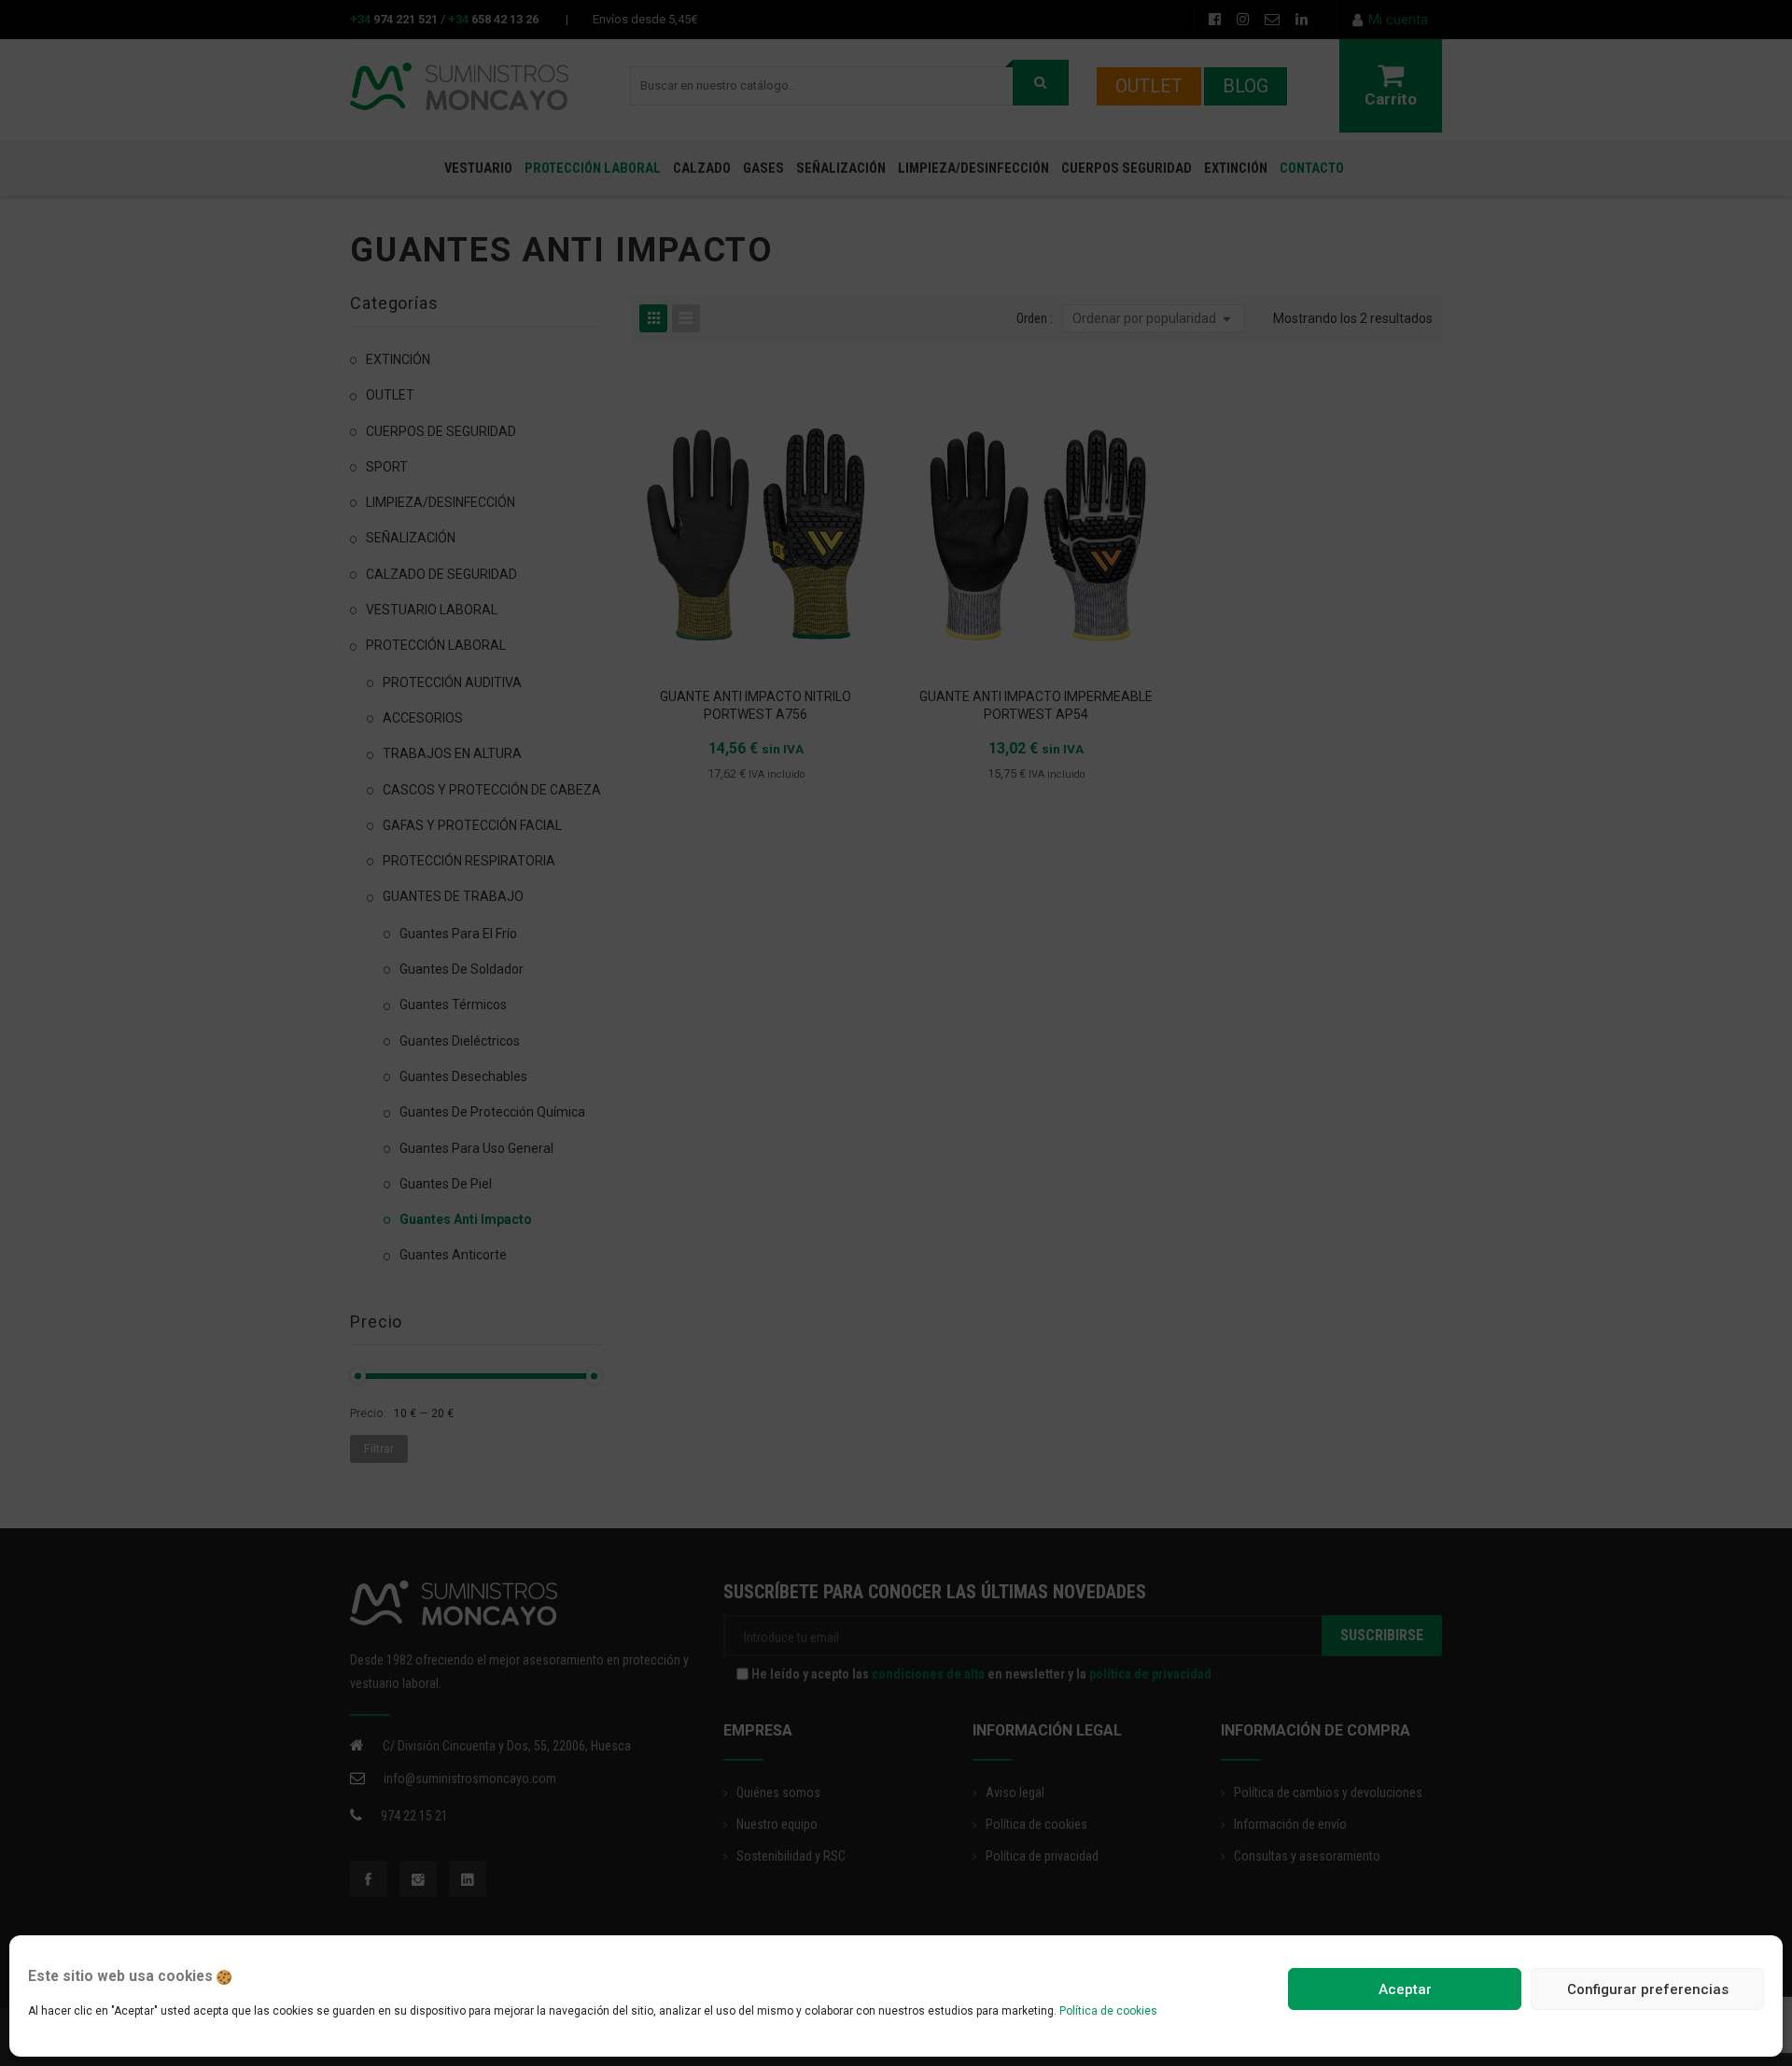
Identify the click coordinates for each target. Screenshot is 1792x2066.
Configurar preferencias (1648, 1989)
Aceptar (1405, 1989)
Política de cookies (1108, 2011)
